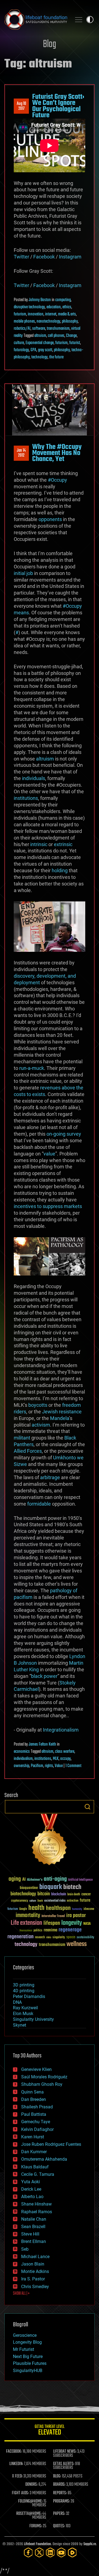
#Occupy (57, 480)
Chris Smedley (35, 2287)
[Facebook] (28, 2552)
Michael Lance (35, 2257)
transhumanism (58, 329)
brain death (74, 1895)
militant (22, 1438)
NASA (87, 1924)
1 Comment (73, 1766)
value (49, 1154)
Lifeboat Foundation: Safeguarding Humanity (36, 20)
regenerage (70, 1930)
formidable (39, 1504)
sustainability (85, 1938)
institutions (26, 798)
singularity (59, 1938)
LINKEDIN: (16, 2464)
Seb (25, 2249)
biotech (72, 1887)
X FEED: (17, 2476)
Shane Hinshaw (36, 2204)
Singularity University (33, 2019)
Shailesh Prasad (37, 2107)
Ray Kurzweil (25, 2008)
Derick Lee (31, 2189)
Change (71, 336)
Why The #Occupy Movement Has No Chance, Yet (57, 453)
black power (44, 1676)
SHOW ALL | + (21, 2294)
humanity (77, 1909)
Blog (50, 44)
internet (51, 314)
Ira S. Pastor (33, 2279)
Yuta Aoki (31, 2182)
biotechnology (23, 1894)
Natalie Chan (34, 2219)
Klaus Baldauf (35, 2167)
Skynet (20, 2025)
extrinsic (63, 844)
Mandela (60, 1418)
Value (59, 1766)
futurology (21, 350)
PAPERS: (59, 2514)
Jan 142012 (21, 453)
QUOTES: (59, 2526)
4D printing (24, 1991)
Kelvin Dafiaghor (37, 2129)
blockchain (59, 1894)
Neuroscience (26, 1931)
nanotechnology (48, 321)
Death (40, 1901)
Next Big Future (28, 2356)
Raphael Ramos (37, 2212)
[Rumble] (72, 2552)
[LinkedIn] (50, 2552)
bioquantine (29, 1888)
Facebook (44, 257)
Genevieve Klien (36, 2069)
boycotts (38, 1405)
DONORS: (31, 2485)
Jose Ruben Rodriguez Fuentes (51, 2144)
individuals (34, 778)
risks (49, 1937)
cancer (86, 1894)
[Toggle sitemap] (79, 20)
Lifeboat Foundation (37, 2544)
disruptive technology (29, 307)
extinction (73, 1901)
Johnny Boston (40, 300)
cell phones (56, 336)
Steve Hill (30, 2234)
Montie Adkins (35, 2271)
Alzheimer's (35, 1880)
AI (24, 1880)
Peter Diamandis (29, 1996)
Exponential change (40, 343)
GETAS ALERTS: (64, 2464)
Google (23, 1909)
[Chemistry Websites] (50, 1841)
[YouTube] (61, 2552)
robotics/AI (22, 329)
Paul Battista (34, 2114)
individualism (23, 1759)
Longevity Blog (27, 2342)
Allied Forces (28, 1451)
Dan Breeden (34, 2099)
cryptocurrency (20, 1901)
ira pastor (76, 1916)
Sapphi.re (90, 2544)
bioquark (51, 1887)
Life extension (26, 1923)
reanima (50, 1930)
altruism (40, 336)
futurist (75, 343)
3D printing (24, 1985)
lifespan (52, 1923)
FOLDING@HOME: (30, 2501)
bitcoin (44, 1894)
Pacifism (37, 1766)
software (39, 329)
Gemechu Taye (36, 2122)
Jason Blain (33, 2264)
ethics (67, 307)
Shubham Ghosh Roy (42, 2084)
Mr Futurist (24, 2349)
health (36, 1908)
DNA (17, 2002)
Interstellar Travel (53, 1916)
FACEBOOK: (14, 2452)
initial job (23, 573)
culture (19, 343)
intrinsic (39, 844)
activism (41, 1425)
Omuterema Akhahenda (44, 2159)
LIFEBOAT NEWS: (65, 2452)
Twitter (21, 257)
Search (87, 1807)
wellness (77, 1944)
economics (22, 1752)
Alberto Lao (32, 2197)
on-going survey (64, 1134)
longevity (72, 1923)
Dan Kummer (34, 2152)
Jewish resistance (62, 1412)
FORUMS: (36, 2526)
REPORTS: (60, 2493)
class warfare (65, 1752)
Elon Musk (23, 2014)
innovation (36, 314)
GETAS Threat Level (50, 2431)
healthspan (58, 1908)
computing (63, 300)
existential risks (55, 1901)
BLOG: (57, 2476)
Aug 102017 (21, 106)
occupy (65, 1759)
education (54, 307)
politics (38, 1931)
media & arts (67, 314)
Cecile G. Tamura (38, 2174)
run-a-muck (32, 1068)
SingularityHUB (28, 2371)
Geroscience (25, 2335)
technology (39, 357)
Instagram (70, 257)
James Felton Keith (42, 1744)
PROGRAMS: (61, 2501)
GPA (33, 350)
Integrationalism (61, 1730)
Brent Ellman (34, 2241)
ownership (21, 1766)
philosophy (70, 321)
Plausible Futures (30, 2363)
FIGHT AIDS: (20, 2493)
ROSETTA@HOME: (29, 2514)
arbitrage (51, 1477)
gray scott (45, 350)
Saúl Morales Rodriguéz (44, 2077)
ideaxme (89, 1909)
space (71, 1937)
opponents (50, 519)
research (40, 1938)
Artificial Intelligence (80, 1880)
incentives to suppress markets (48, 1206)
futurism (20, 314)
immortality (28, 1915)
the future (56, 357)
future (85, 1900)
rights (49, 1766)
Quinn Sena (32, 2092)
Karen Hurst (33, 2137)
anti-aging (55, 1879)
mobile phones (24, 321)
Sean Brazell (33, 2227)
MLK (56, 1759)
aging (15, 1879)
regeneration (20, 1937)
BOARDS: (59, 2485)
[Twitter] (39, 2552)
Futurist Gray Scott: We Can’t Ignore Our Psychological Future (58, 106)
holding (60, 870)
